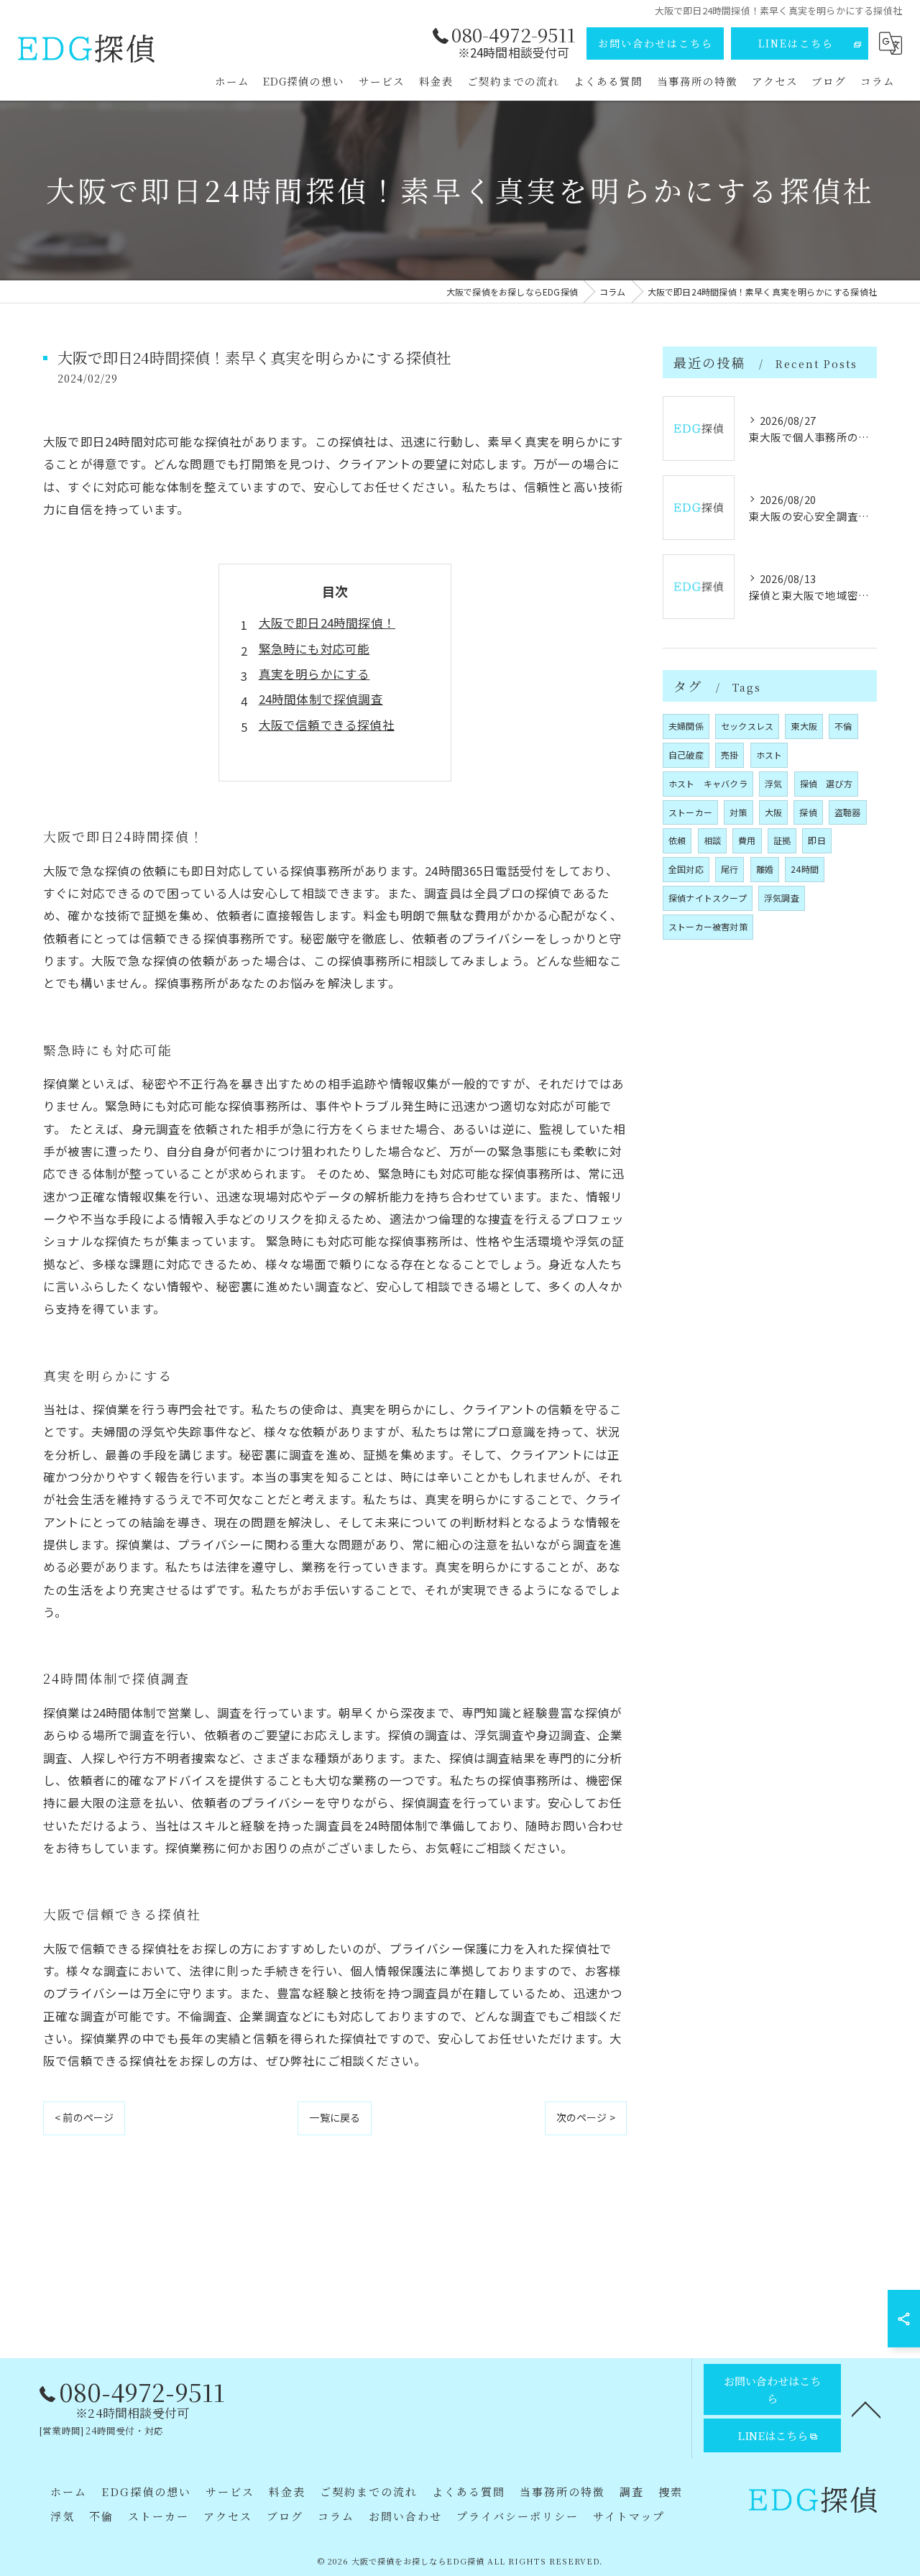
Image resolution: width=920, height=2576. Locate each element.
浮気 (773, 783)
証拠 (782, 840)
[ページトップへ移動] (866, 2408)
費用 (747, 840)
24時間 (805, 869)
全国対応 (686, 869)
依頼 (677, 840)
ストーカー (690, 812)
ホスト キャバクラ (708, 783)
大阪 (773, 812)
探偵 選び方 (826, 783)
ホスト (769, 755)
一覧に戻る (335, 2117)
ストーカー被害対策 (708, 926)
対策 (738, 812)
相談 (712, 840)
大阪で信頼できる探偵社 (327, 725)
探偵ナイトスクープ (708, 898)
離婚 (765, 869)
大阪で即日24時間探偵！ (327, 623)
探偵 (808, 812)
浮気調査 (782, 898)
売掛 (730, 755)
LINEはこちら (796, 43)
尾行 (730, 869)
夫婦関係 (686, 726)
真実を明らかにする (314, 674)
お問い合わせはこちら (655, 43)
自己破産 (686, 755)
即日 (816, 840)
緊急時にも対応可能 (314, 648)
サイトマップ (629, 2516)
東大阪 (804, 726)
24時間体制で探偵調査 (321, 699)
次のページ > (586, 2117)
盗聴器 (848, 812)
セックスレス (747, 726)
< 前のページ (84, 2117)
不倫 (843, 726)
